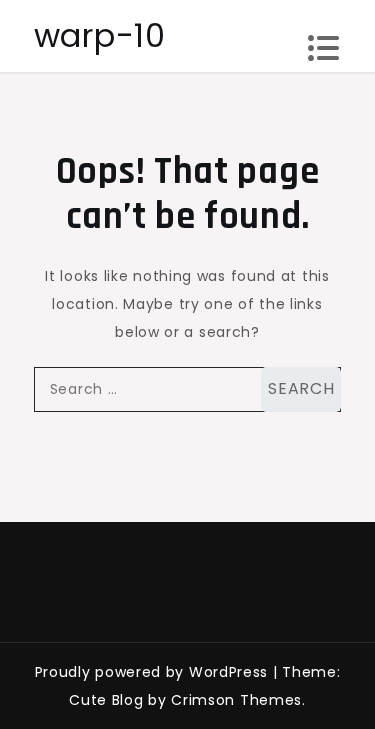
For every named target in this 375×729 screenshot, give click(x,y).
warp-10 (100, 35)
